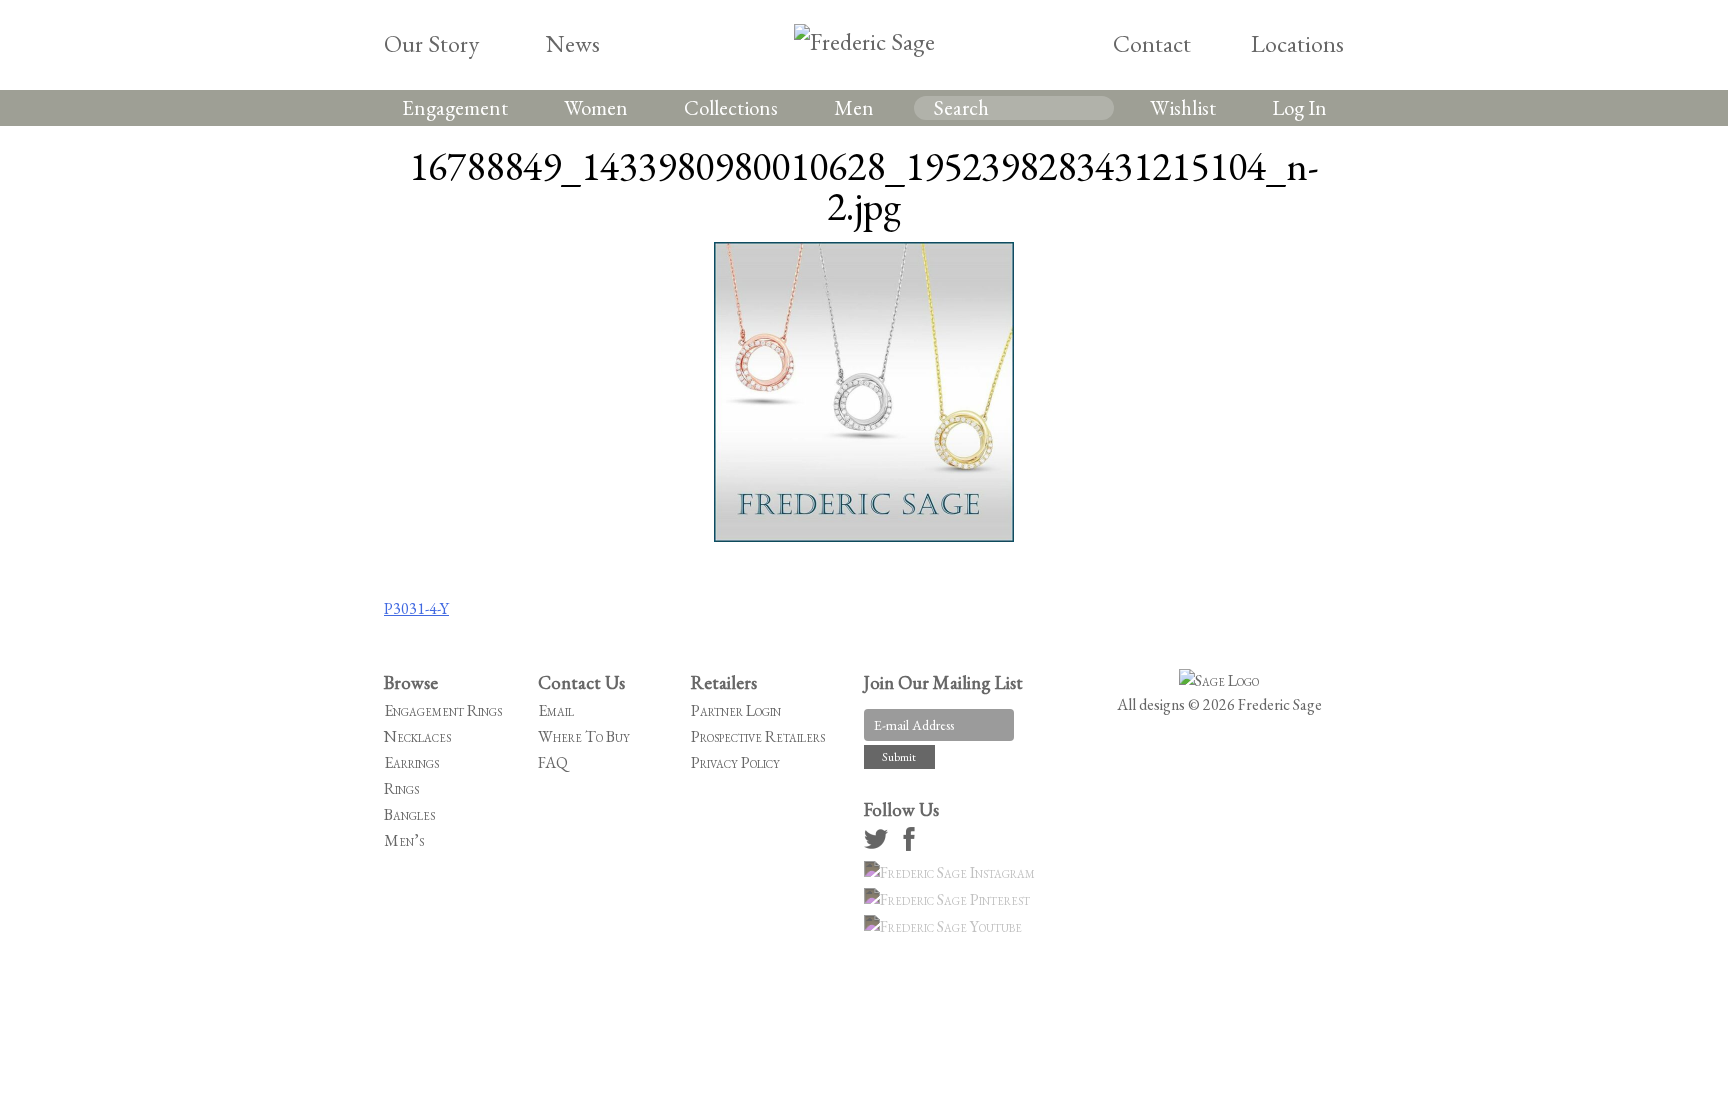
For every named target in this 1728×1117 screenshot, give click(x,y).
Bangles (409, 814)
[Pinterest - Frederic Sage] (950, 899)
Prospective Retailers (758, 736)
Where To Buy (584, 736)
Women (596, 107)
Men (854, 107)
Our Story (431, 43)
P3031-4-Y (416, 608)
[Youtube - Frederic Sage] (946, 926)
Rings (401, 788)
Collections (731, 107)
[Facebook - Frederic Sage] (912, 845)
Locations (1297, 43)
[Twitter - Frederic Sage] (879, 845)
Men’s (404, 840)
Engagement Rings (443, 710)
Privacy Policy (735, 762)
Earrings (411, 762)
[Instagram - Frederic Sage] (952, 872)
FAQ (553, 762)
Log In (1299, 107)
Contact (1152, 43)
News (573, 43)
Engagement (455, 107)
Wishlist (1183, 107)
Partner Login (736, 710)
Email (556, 710)
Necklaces (417, 736)
